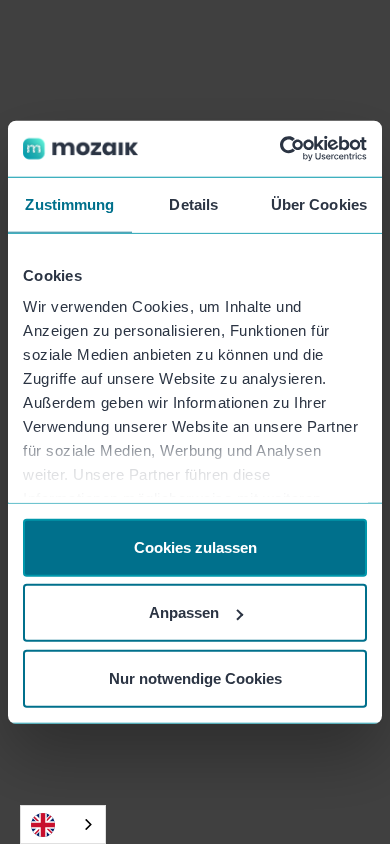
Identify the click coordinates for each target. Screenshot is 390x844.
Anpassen (184, 612)
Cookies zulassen (195, 546)
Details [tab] (193, 203)
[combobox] (63, 824)
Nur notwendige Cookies (195, 677)
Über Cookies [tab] (319, 203)
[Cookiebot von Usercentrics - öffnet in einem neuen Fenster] (280, 149)
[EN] (63, 824)
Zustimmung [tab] (69, 203)
